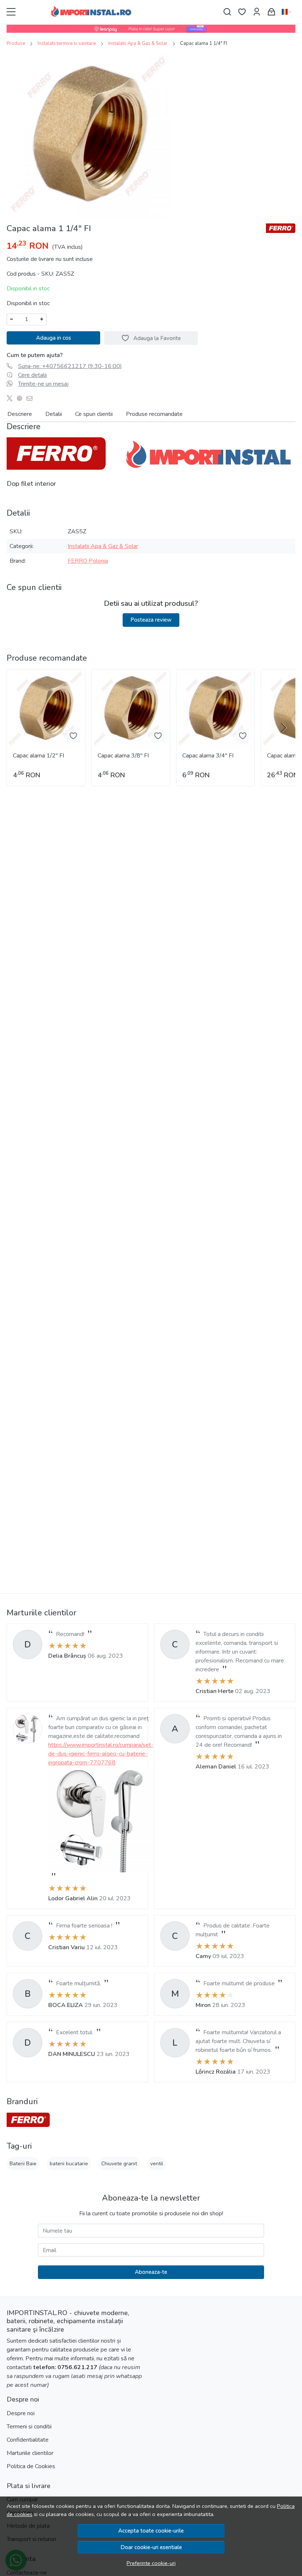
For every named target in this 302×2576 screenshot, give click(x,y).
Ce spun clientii (94, 414)
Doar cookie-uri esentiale (151, 2547)
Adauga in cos (54, 338)
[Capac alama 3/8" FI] (131, 709)
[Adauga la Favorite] (73, 736)
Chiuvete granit (119, 2164)
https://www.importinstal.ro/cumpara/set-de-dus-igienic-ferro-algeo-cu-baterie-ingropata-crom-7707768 (101, 1754)
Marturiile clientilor (30, 2453)
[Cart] (271, 12)
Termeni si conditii (29, 2427)
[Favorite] (242, 12)
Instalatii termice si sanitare (67, 43)
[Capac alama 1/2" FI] (46, 709)
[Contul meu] (257, 12)
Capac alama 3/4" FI (208, 756)
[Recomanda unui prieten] (31, 399)
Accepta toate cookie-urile (151, 2531)
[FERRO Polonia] (28, 2120)
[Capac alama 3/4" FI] (215, 709)
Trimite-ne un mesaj (43, 384)
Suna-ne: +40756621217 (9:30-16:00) (70, 366)
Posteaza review (151, 620)
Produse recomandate (154, 414)
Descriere (20, 414)
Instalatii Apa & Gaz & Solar (138, 43)
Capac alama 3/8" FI (123, 756)
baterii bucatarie (69, 2164)
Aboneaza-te (151, 2272)
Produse (16, 43)
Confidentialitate (28, 2440)
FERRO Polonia (88, 561)
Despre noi (21, 2413)
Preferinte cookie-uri (151, 2563)
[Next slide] (284, 728)
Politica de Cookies (31, 2466)
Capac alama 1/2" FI (38, 756)
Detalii (54, 414)
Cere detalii (32, 375)
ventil (157, 2164)
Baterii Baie (23, 2164)
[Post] (12, 399)
